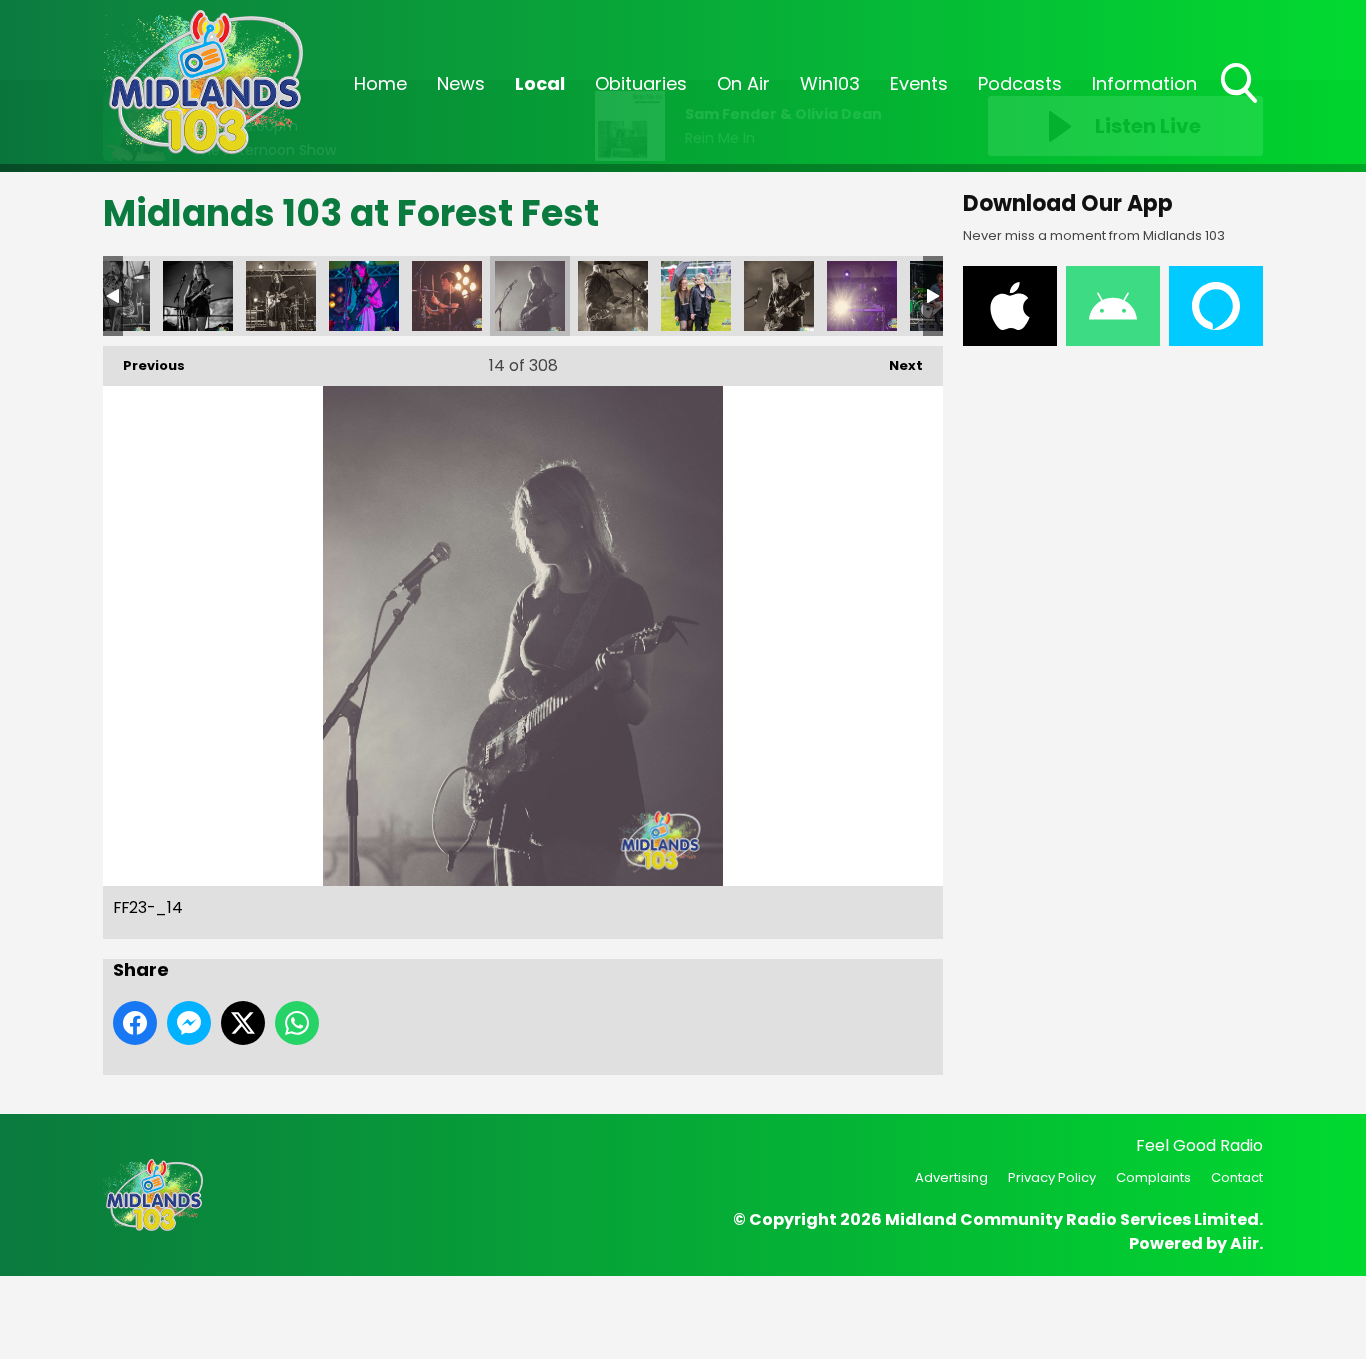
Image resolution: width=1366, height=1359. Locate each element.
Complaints (1153, 1177)
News (461, 83)
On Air (743, 83)
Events (919, 83)
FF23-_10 (198, 296)
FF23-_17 (779, 296)
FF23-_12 (364, 296)
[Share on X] (243, 1023)
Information (1144, 83)
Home (380, 83)
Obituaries (641, 83)
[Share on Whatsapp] (297, 1023)
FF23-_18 (862, 296)
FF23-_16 (696, 296)
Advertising (951, 1177)
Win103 (830, 83)
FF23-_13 (447, 296)
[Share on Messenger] (189, 1023)
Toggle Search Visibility (1241, 105)
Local (540, 83)
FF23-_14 (530, 296)
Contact (1237, 1177)
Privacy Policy (1052, 1177)
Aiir (1244, 1243)
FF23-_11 (281, 296)
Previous (144, 365)
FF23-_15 (613, 296)
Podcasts (1020, 83)
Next (896, 365)
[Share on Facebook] (135, 1023)
